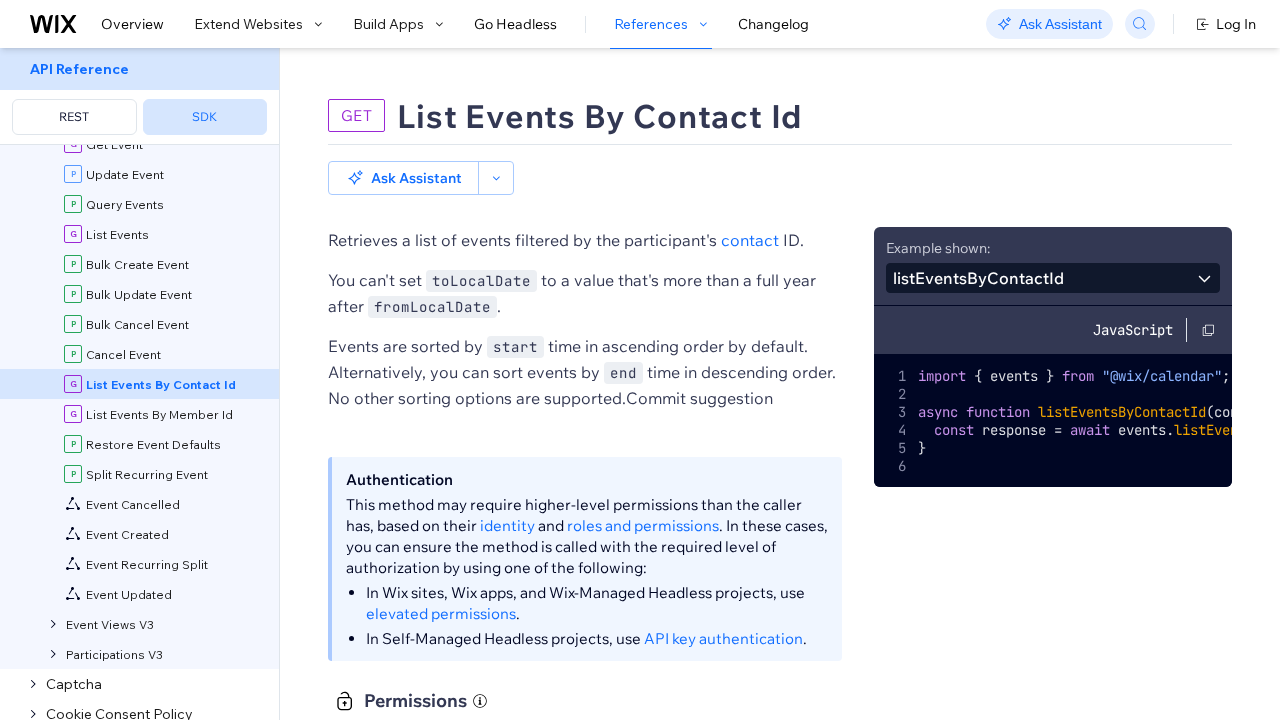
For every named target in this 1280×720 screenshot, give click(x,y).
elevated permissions (441, 613)
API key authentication (723, 638)
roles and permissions (643, 525)
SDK (204, 116)
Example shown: (938, 248)
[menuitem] (139, 96)
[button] (403, 178)
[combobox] (1053, 278)
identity (507, 525)
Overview (132, 24)
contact (750, 240)
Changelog (773, 24)
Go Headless (515, 24)
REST (74, 116)
